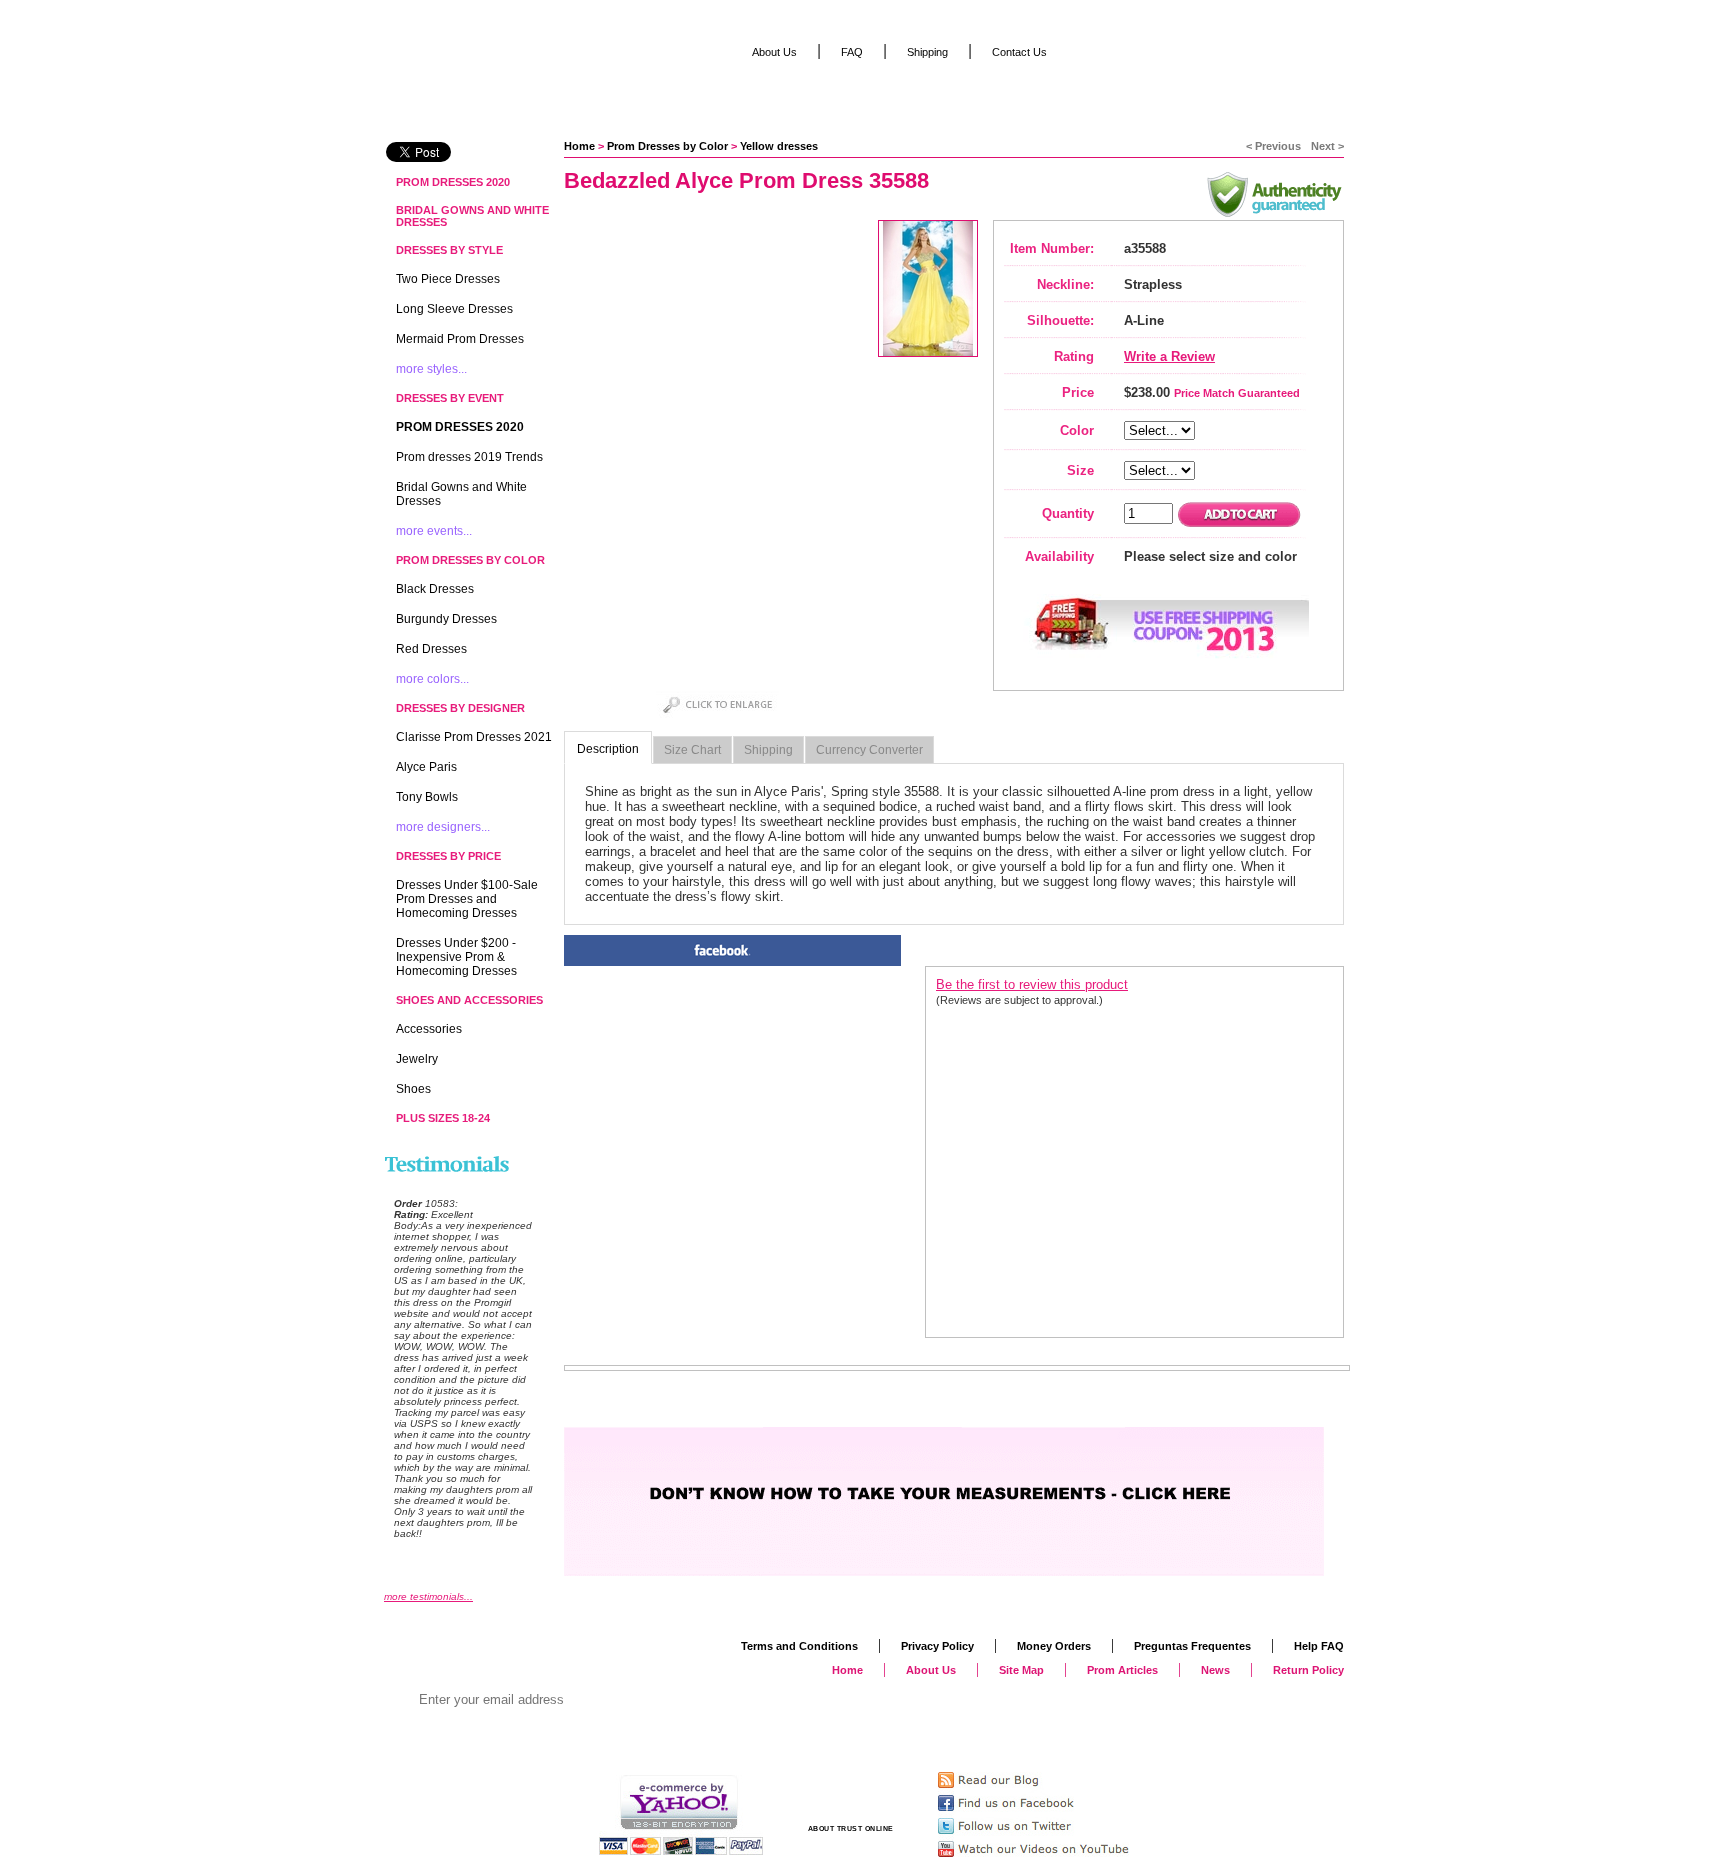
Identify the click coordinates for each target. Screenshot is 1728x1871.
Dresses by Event (450, 398)
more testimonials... (428, 1596)
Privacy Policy (937, 1646)
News (1215, 1670)
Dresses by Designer (460, 708)
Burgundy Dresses (446, 619)
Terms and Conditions (799, 1646)
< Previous (1273, 146)
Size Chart (692, 750)
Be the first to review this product (1032, 984)
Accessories (429, 1029)
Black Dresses (435, 589)
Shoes (413, 1089)
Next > (1327, 146)
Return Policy (1308, 1670)
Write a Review (1169, 356)
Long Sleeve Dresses (454, 309)
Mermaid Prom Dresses (460, 339)
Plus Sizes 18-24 (443, 1118)
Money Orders (1054, 1646)
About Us (774, 52)
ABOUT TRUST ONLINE (851, 1828)
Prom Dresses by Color (667, 146)
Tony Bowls (427, 797)
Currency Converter (869, 750)
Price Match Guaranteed (1237, 393)
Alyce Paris (426, 767)
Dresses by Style (449, 250)
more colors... (432, 679)
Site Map (1021, 1670)
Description (608, 749)
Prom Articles (1122, 1670)
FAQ (852, 52)
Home (579, 146)
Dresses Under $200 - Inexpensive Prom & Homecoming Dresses (456, 957)
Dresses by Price (448, 856)
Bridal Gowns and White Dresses (472, 216)
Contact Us (1019, 52)
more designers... (443, 827)
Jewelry (417, 1059)
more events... (434, 531)
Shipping (768, 750)
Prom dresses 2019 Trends (469, 457)
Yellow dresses (779, 146)
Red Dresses (431, 649)
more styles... (431, 369)
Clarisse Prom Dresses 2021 (474, 737)
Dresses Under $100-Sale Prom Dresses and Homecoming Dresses (467, 899)
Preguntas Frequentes (1192, 1646)
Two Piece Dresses (448, 279)
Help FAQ (1319, 1646)
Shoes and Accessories (469, 1000)
